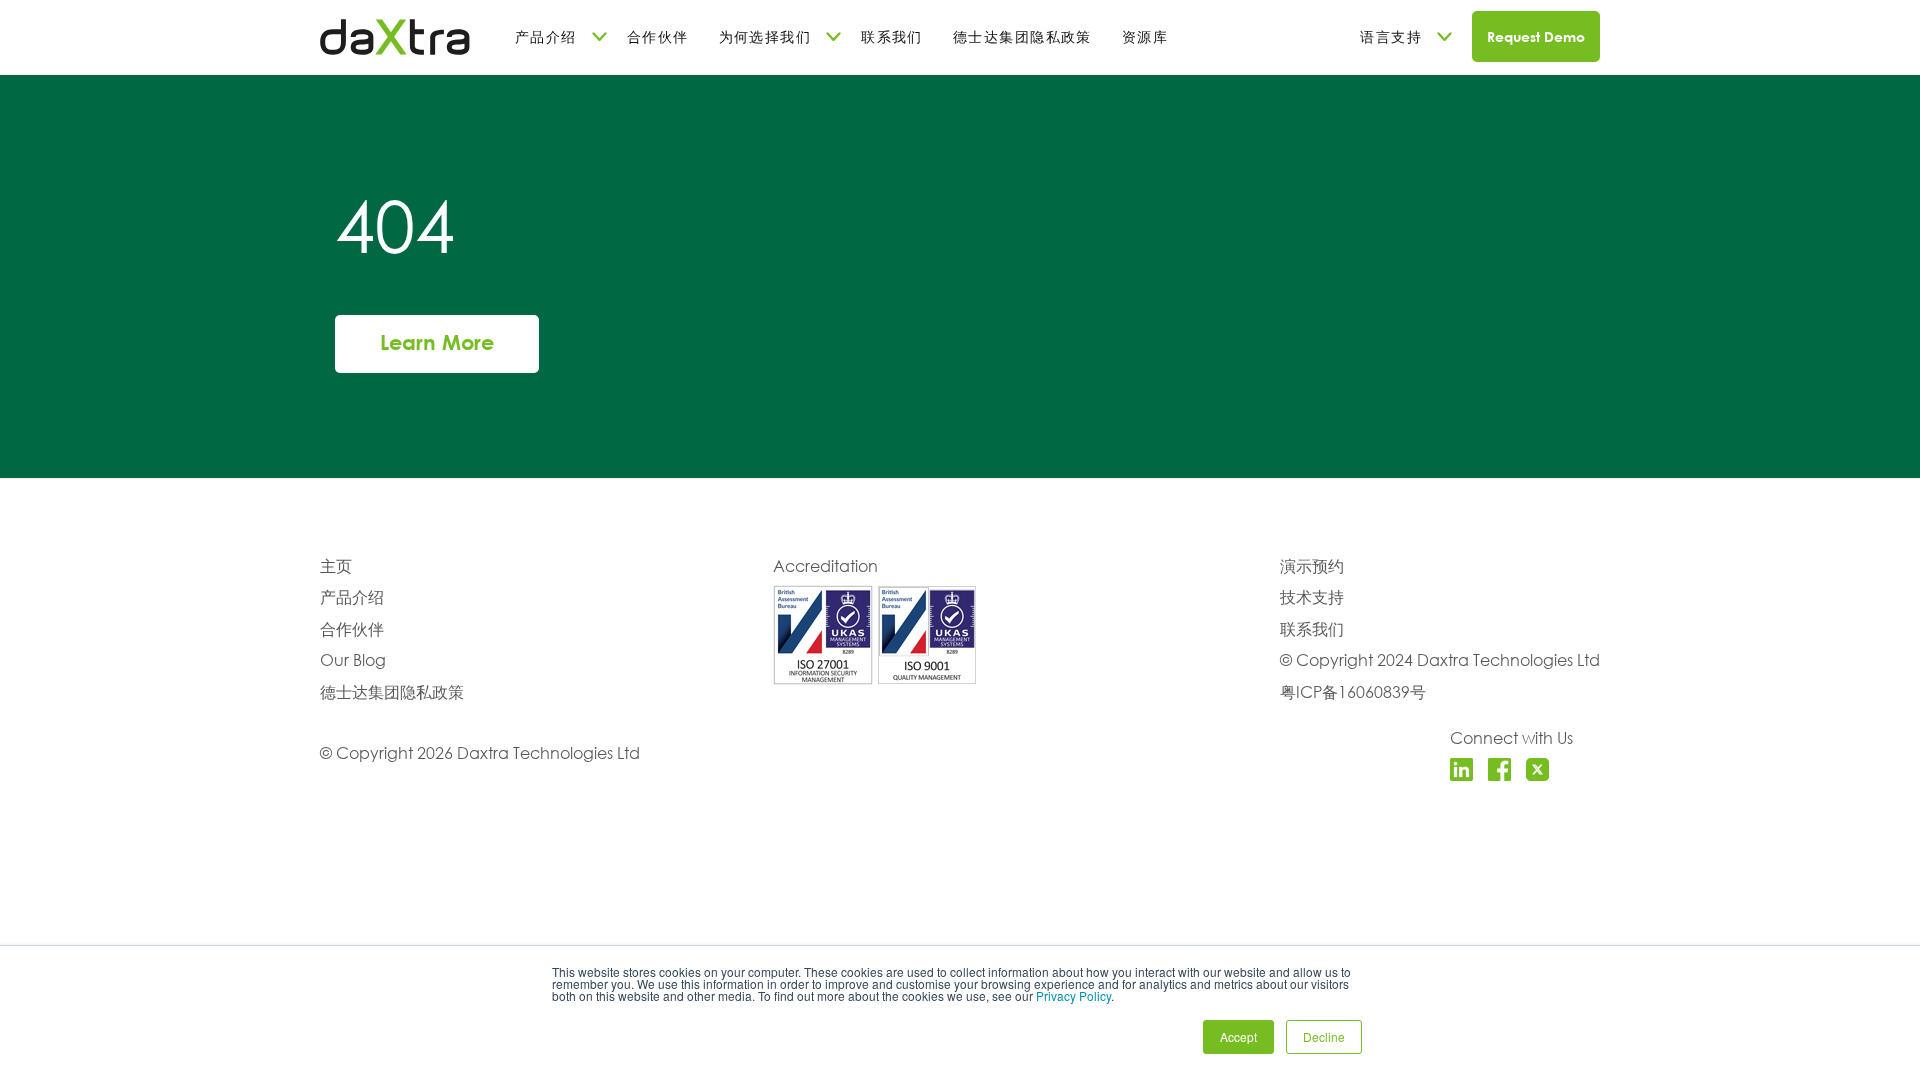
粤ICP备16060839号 (1353, 691)
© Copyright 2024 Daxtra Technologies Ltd (1440, 659)
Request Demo (1536, 36)
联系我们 (892, 36)
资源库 (1145, 36)
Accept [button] (1238, 1036)
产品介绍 (546, 36)
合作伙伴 (658, 36)
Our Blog (353, 659)
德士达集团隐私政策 (1022, 36)
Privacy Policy (1073, 995)
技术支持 (1312, 596)
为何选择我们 (765, 36)
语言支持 (1391, 36)
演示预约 (1312, 565)
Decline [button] (1324, 1036)
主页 (336, 565)
